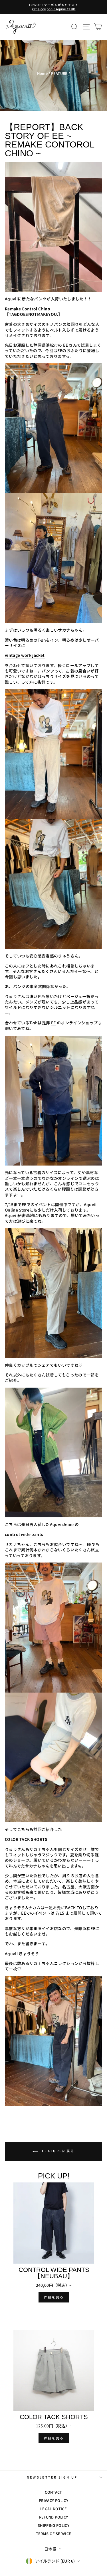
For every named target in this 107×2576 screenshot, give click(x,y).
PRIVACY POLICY (53, 2500)
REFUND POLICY (54, 2517)
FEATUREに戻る (57, 2151)
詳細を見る (54, 2297)
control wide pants (24, 1534)
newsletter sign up (52, 2477)
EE (53, 1023)
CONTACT (53, 2492)
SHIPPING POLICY (53, 2525)
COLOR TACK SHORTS (26, 1839)
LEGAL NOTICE (53, 2509)
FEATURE (59, 73)
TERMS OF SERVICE (54, 2534)
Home (42, 73)
